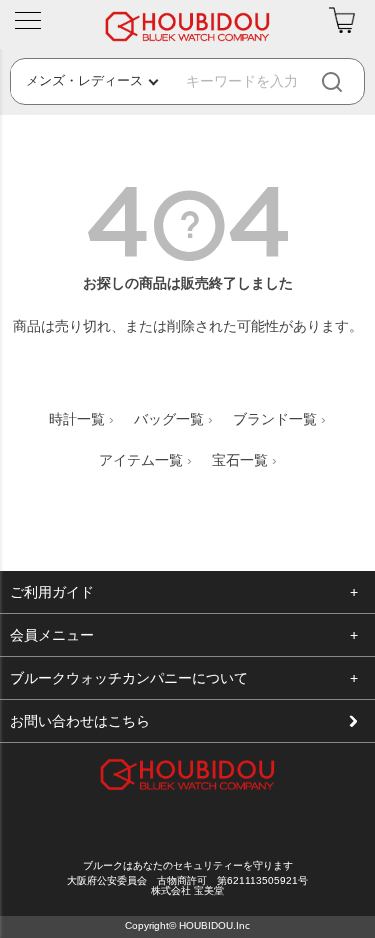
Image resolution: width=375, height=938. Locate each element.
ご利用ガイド (52, 592)
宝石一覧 (240, 460)
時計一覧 (77, 419)
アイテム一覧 (141, 460)
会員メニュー (52, 635)
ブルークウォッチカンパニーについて (129, 678)
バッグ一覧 (169, 419)
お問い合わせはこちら (80, 721)
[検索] (349, 81)
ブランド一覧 (275, 419)
